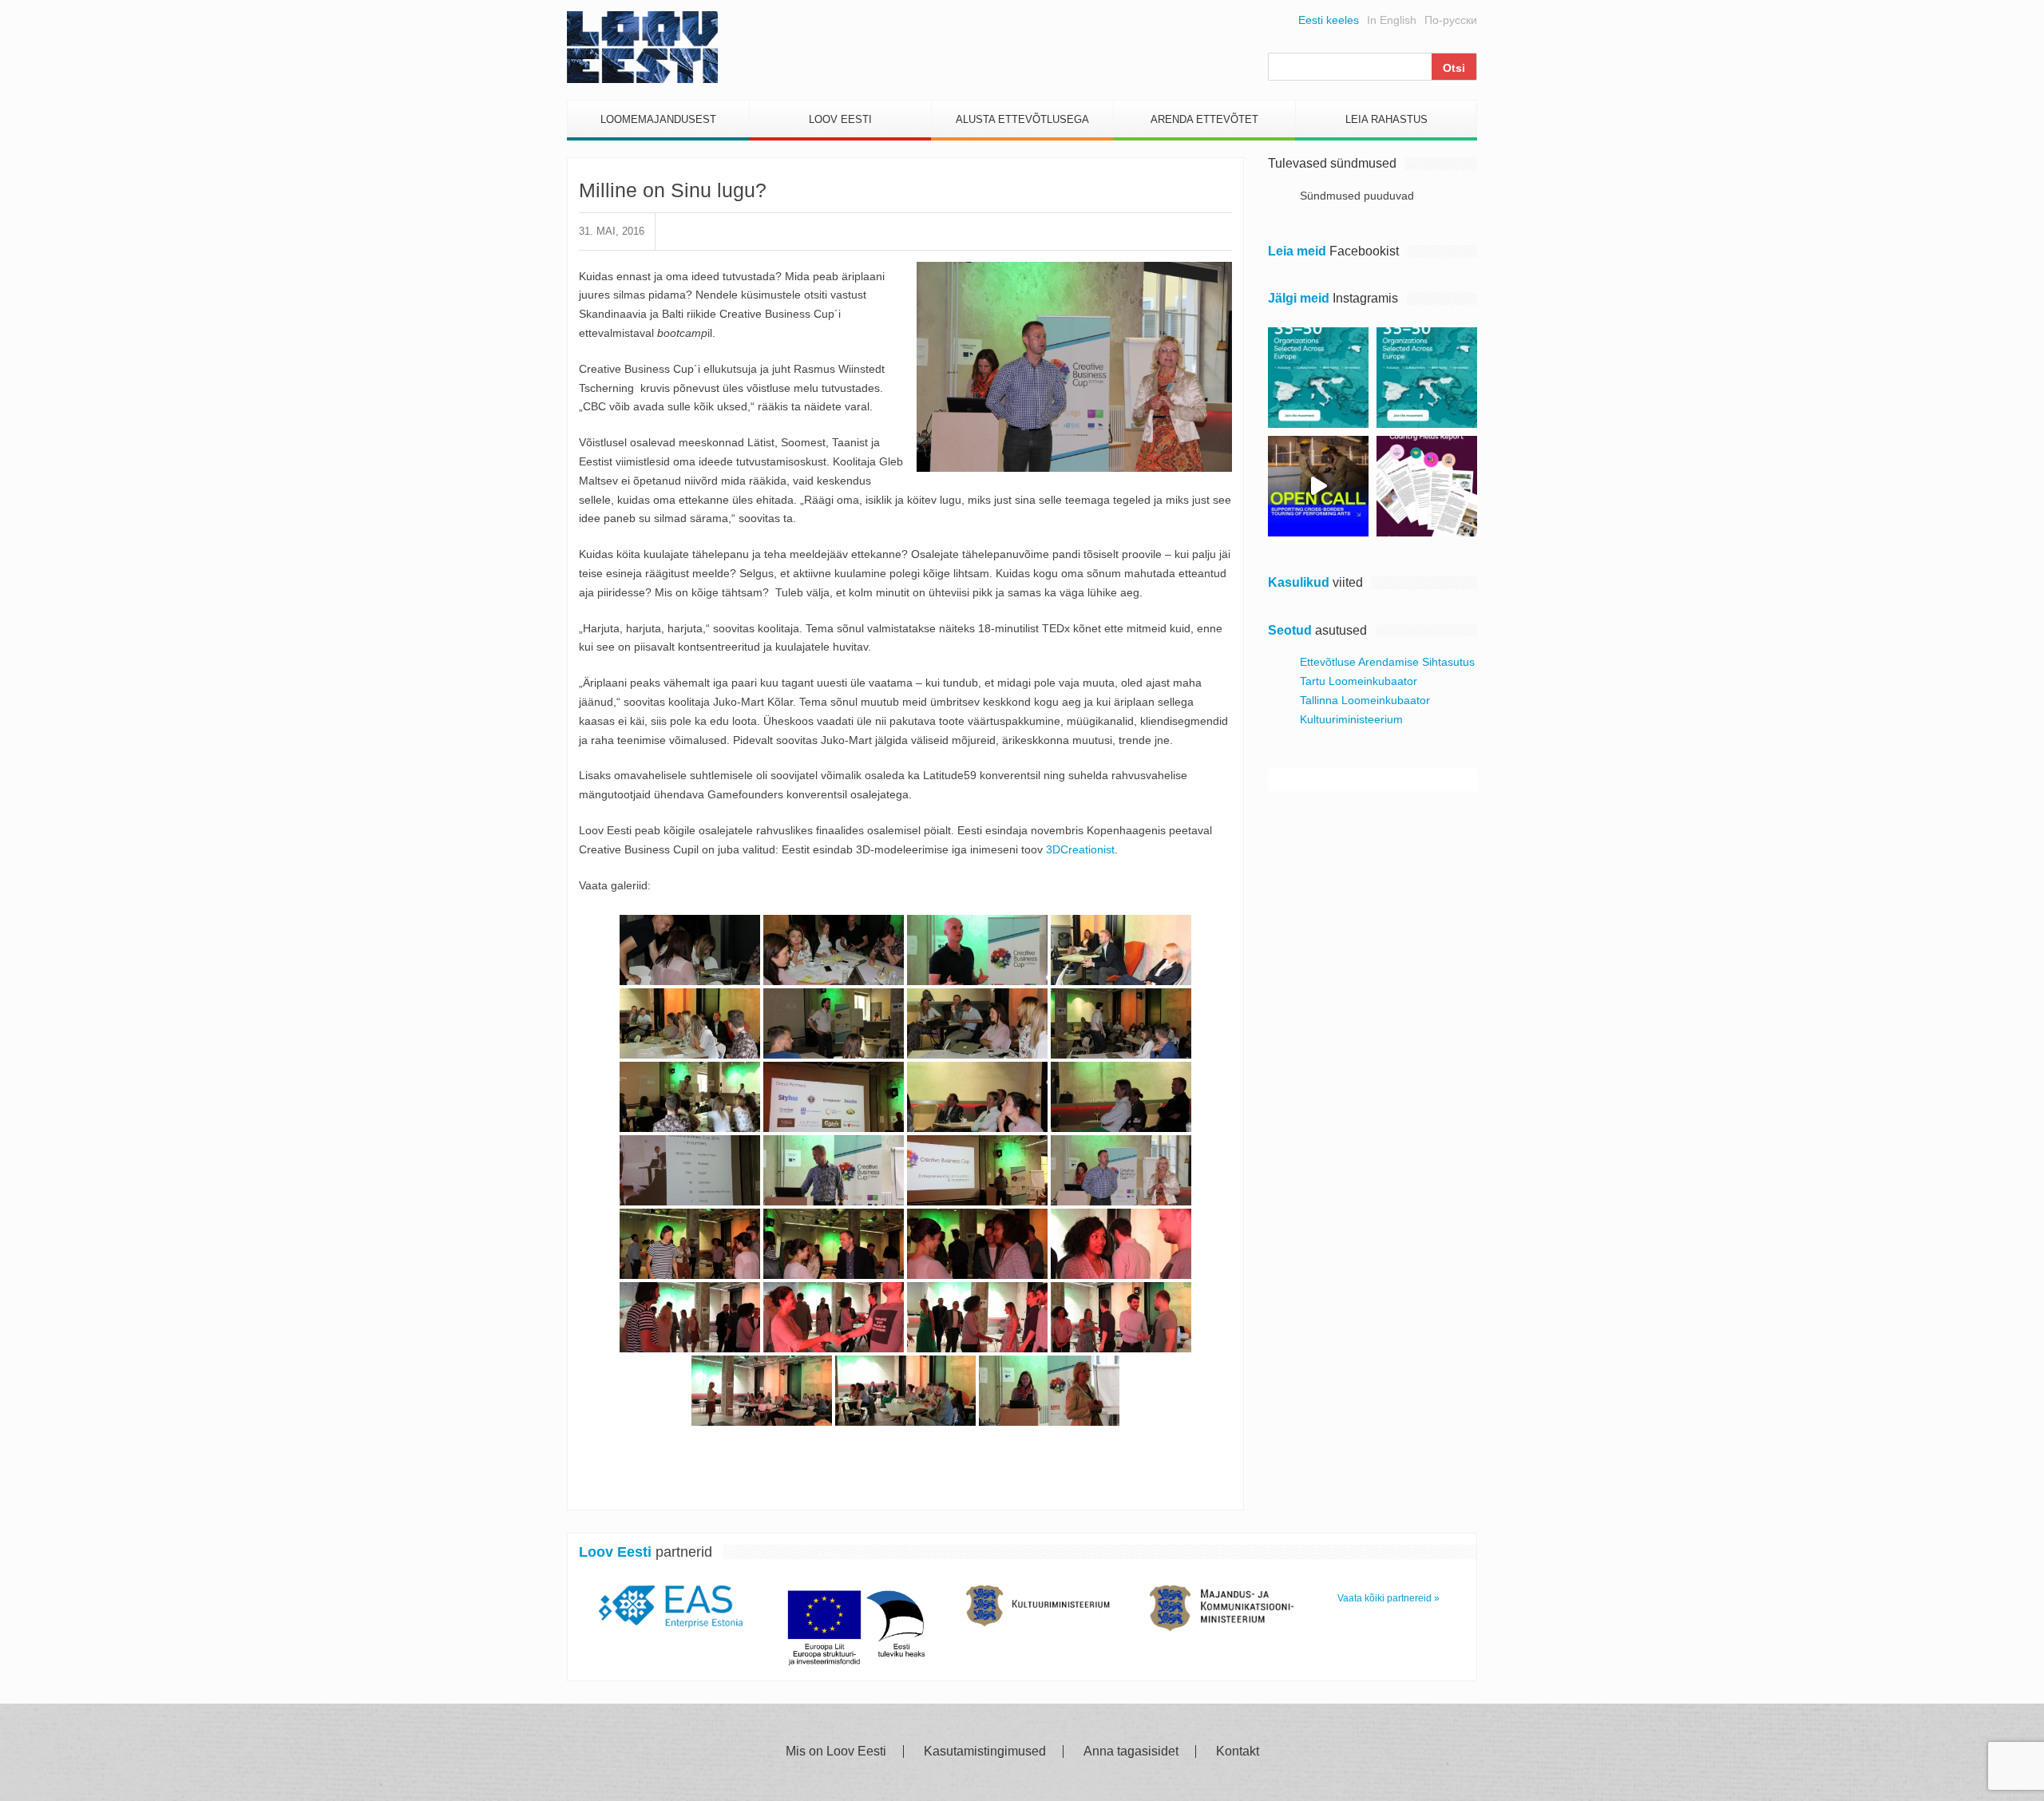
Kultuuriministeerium (1351, 719)
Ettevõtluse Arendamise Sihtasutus (1387, 662)
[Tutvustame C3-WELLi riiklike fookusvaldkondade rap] (1427, 486)
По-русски (1451, 20)
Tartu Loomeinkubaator (1359, 681)
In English (1392, 20)
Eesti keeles (1329, 20)
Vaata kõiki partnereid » (1388, 1598)
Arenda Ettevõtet (1204, 119)
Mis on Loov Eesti (836, 1752)
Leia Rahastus (1386, 119)
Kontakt (1238, 1752)
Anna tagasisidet (1131, 1752)
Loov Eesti (840, 119)
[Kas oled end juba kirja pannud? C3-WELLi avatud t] (1427, 378)
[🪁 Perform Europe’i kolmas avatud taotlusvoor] (1318, 486)
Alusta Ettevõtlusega (1022, 119)
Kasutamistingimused (985, 1752)
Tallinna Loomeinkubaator (1365, 700)
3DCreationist (1079, 849)
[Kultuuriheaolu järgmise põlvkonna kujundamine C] (1318, 378)
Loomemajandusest (658, 119)
